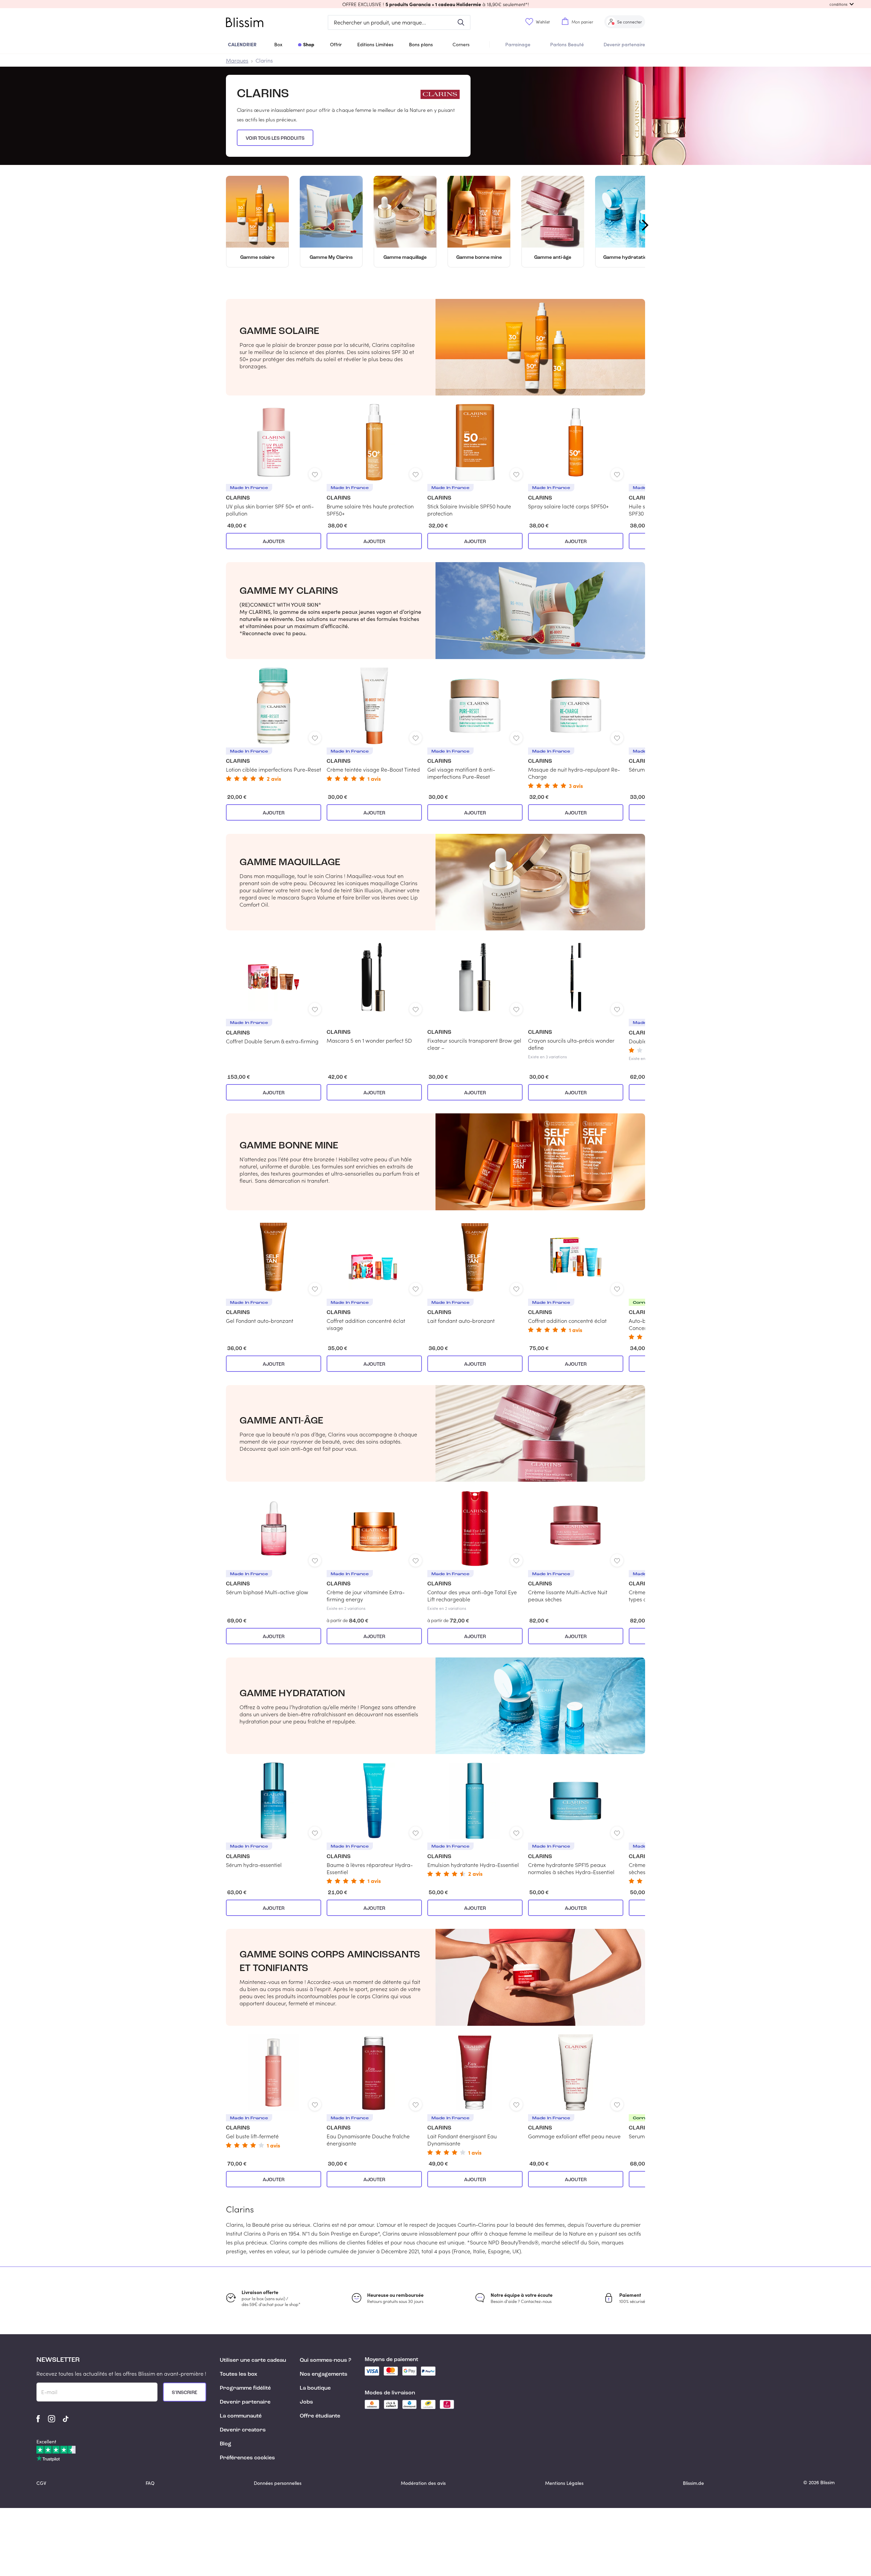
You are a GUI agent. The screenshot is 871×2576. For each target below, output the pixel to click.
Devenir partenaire (624, 44)
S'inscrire (185, 2393)
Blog (226, 2444)
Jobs (306, 2402)
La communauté (241, 2416)
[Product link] (274, 460)
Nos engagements (324, 2374)
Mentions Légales (564, 2483)
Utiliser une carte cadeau (253, 2360)
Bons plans (421, 44)
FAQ (150, 2483)
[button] (435, 4)
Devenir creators (243, 2430)
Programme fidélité (245, 2388)
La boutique (315, 2388)
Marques (237, 60)
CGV (41, 2483)
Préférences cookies (247, 2458)
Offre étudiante (320, 2416)
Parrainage (518, 44)
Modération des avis (423, 2483)
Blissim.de (693, 2483)
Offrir (336, 44)
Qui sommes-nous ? (325, 2360)
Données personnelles (278, 2483)
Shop (309, 44)
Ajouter (274, 542)
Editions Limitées (375, 44)
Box (278, 44)
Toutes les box (239, 2374)
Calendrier (242, 44)
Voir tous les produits (275, 138)
